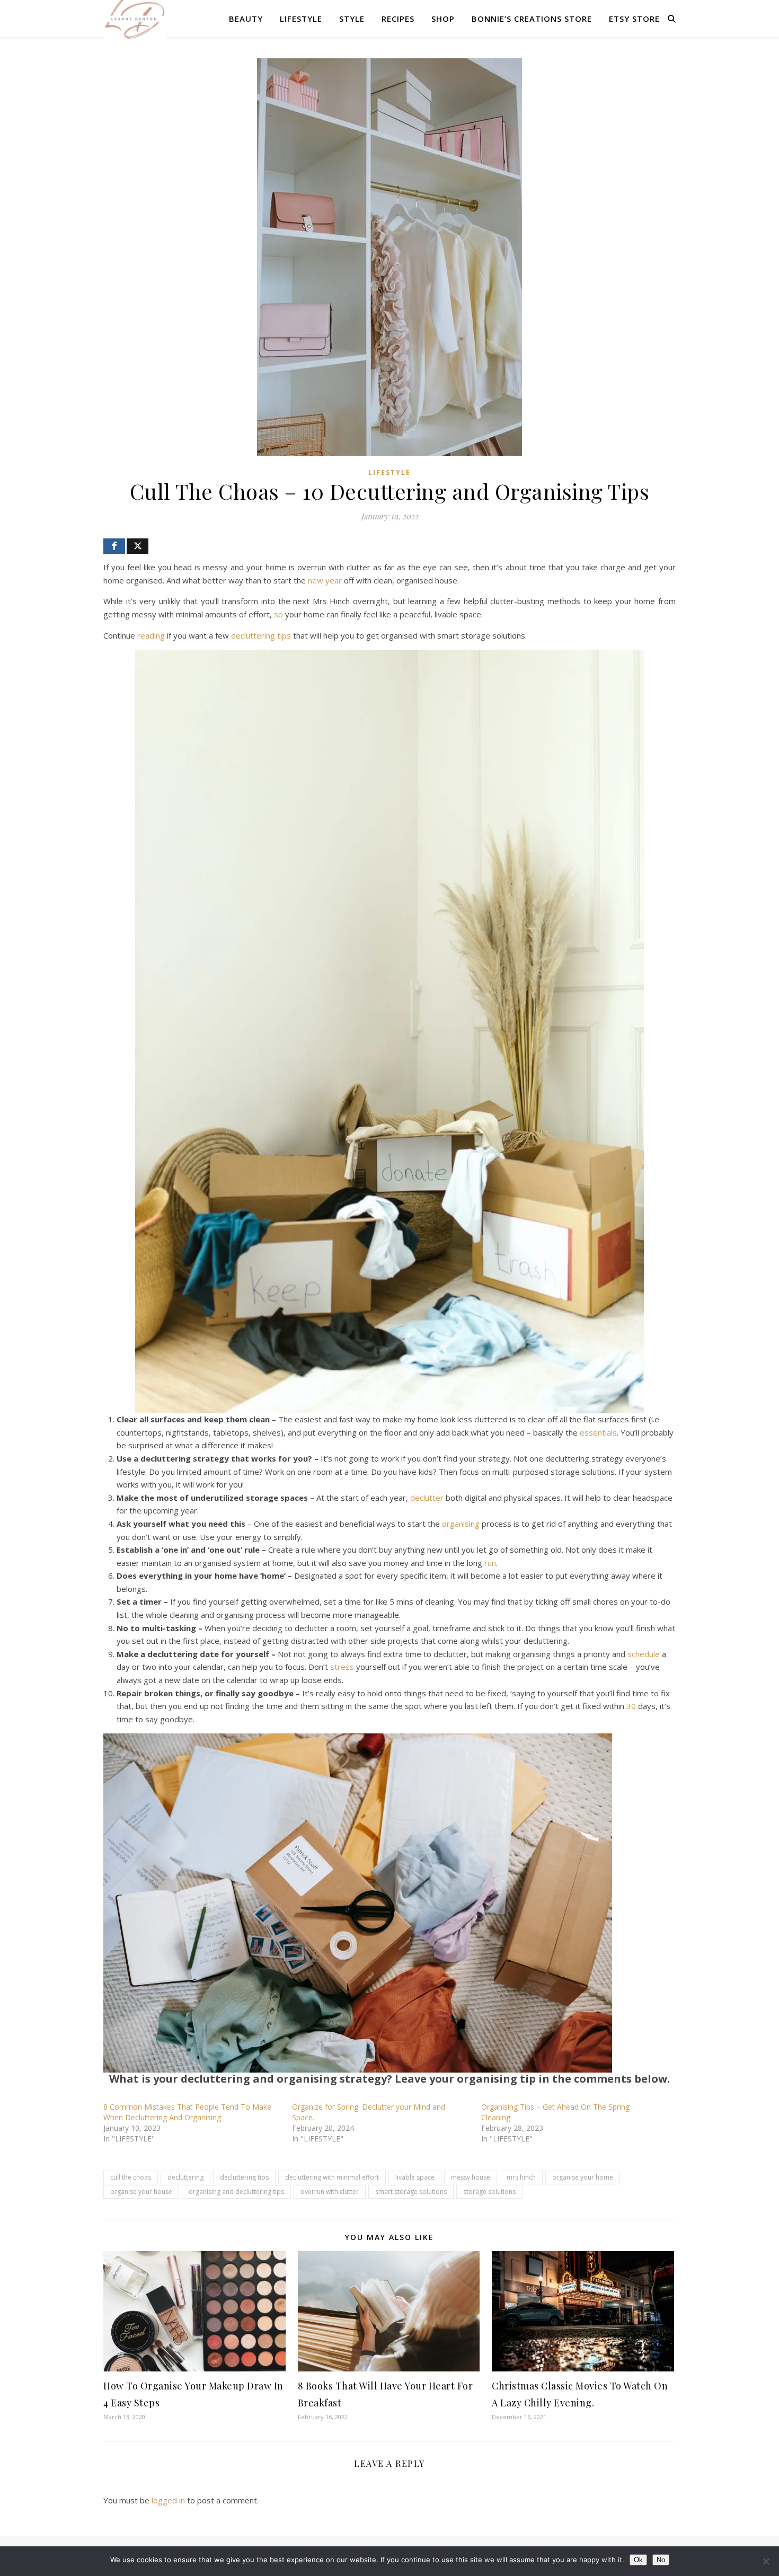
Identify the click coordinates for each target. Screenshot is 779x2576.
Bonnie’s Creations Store (532, 19)
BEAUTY (246, 19)
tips (284, 635)
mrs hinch (521, 2177)
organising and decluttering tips (236, 2192)
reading (151, 635)
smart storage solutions (411, 2192)
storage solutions (489, 2192)
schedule (644, 1654)
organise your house (141, 2192)
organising (461, 1524)
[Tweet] (138, 546)
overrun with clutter (330, 2192)
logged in (168, 2500)
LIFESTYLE (301, 19)
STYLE (352, 19)
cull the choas (131, 2177)
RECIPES (398, 19)
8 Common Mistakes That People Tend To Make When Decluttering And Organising (187, 2112)
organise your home (583, 2177)
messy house (471, 2177)
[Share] (114, 546)
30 (631, 1706)
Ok (638, 2560)
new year (325, 580)
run (490, 1563)
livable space (415, 2177)
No (661, 2560)
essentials (598, 1432)
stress (342, 1667)
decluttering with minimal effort (332, 2177)
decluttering (253, 635)
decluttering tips (244, 2177)
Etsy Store (634, 19)
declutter (427, 1498)
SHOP (443, 19)
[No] (766, 2561)
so (278, 614)
